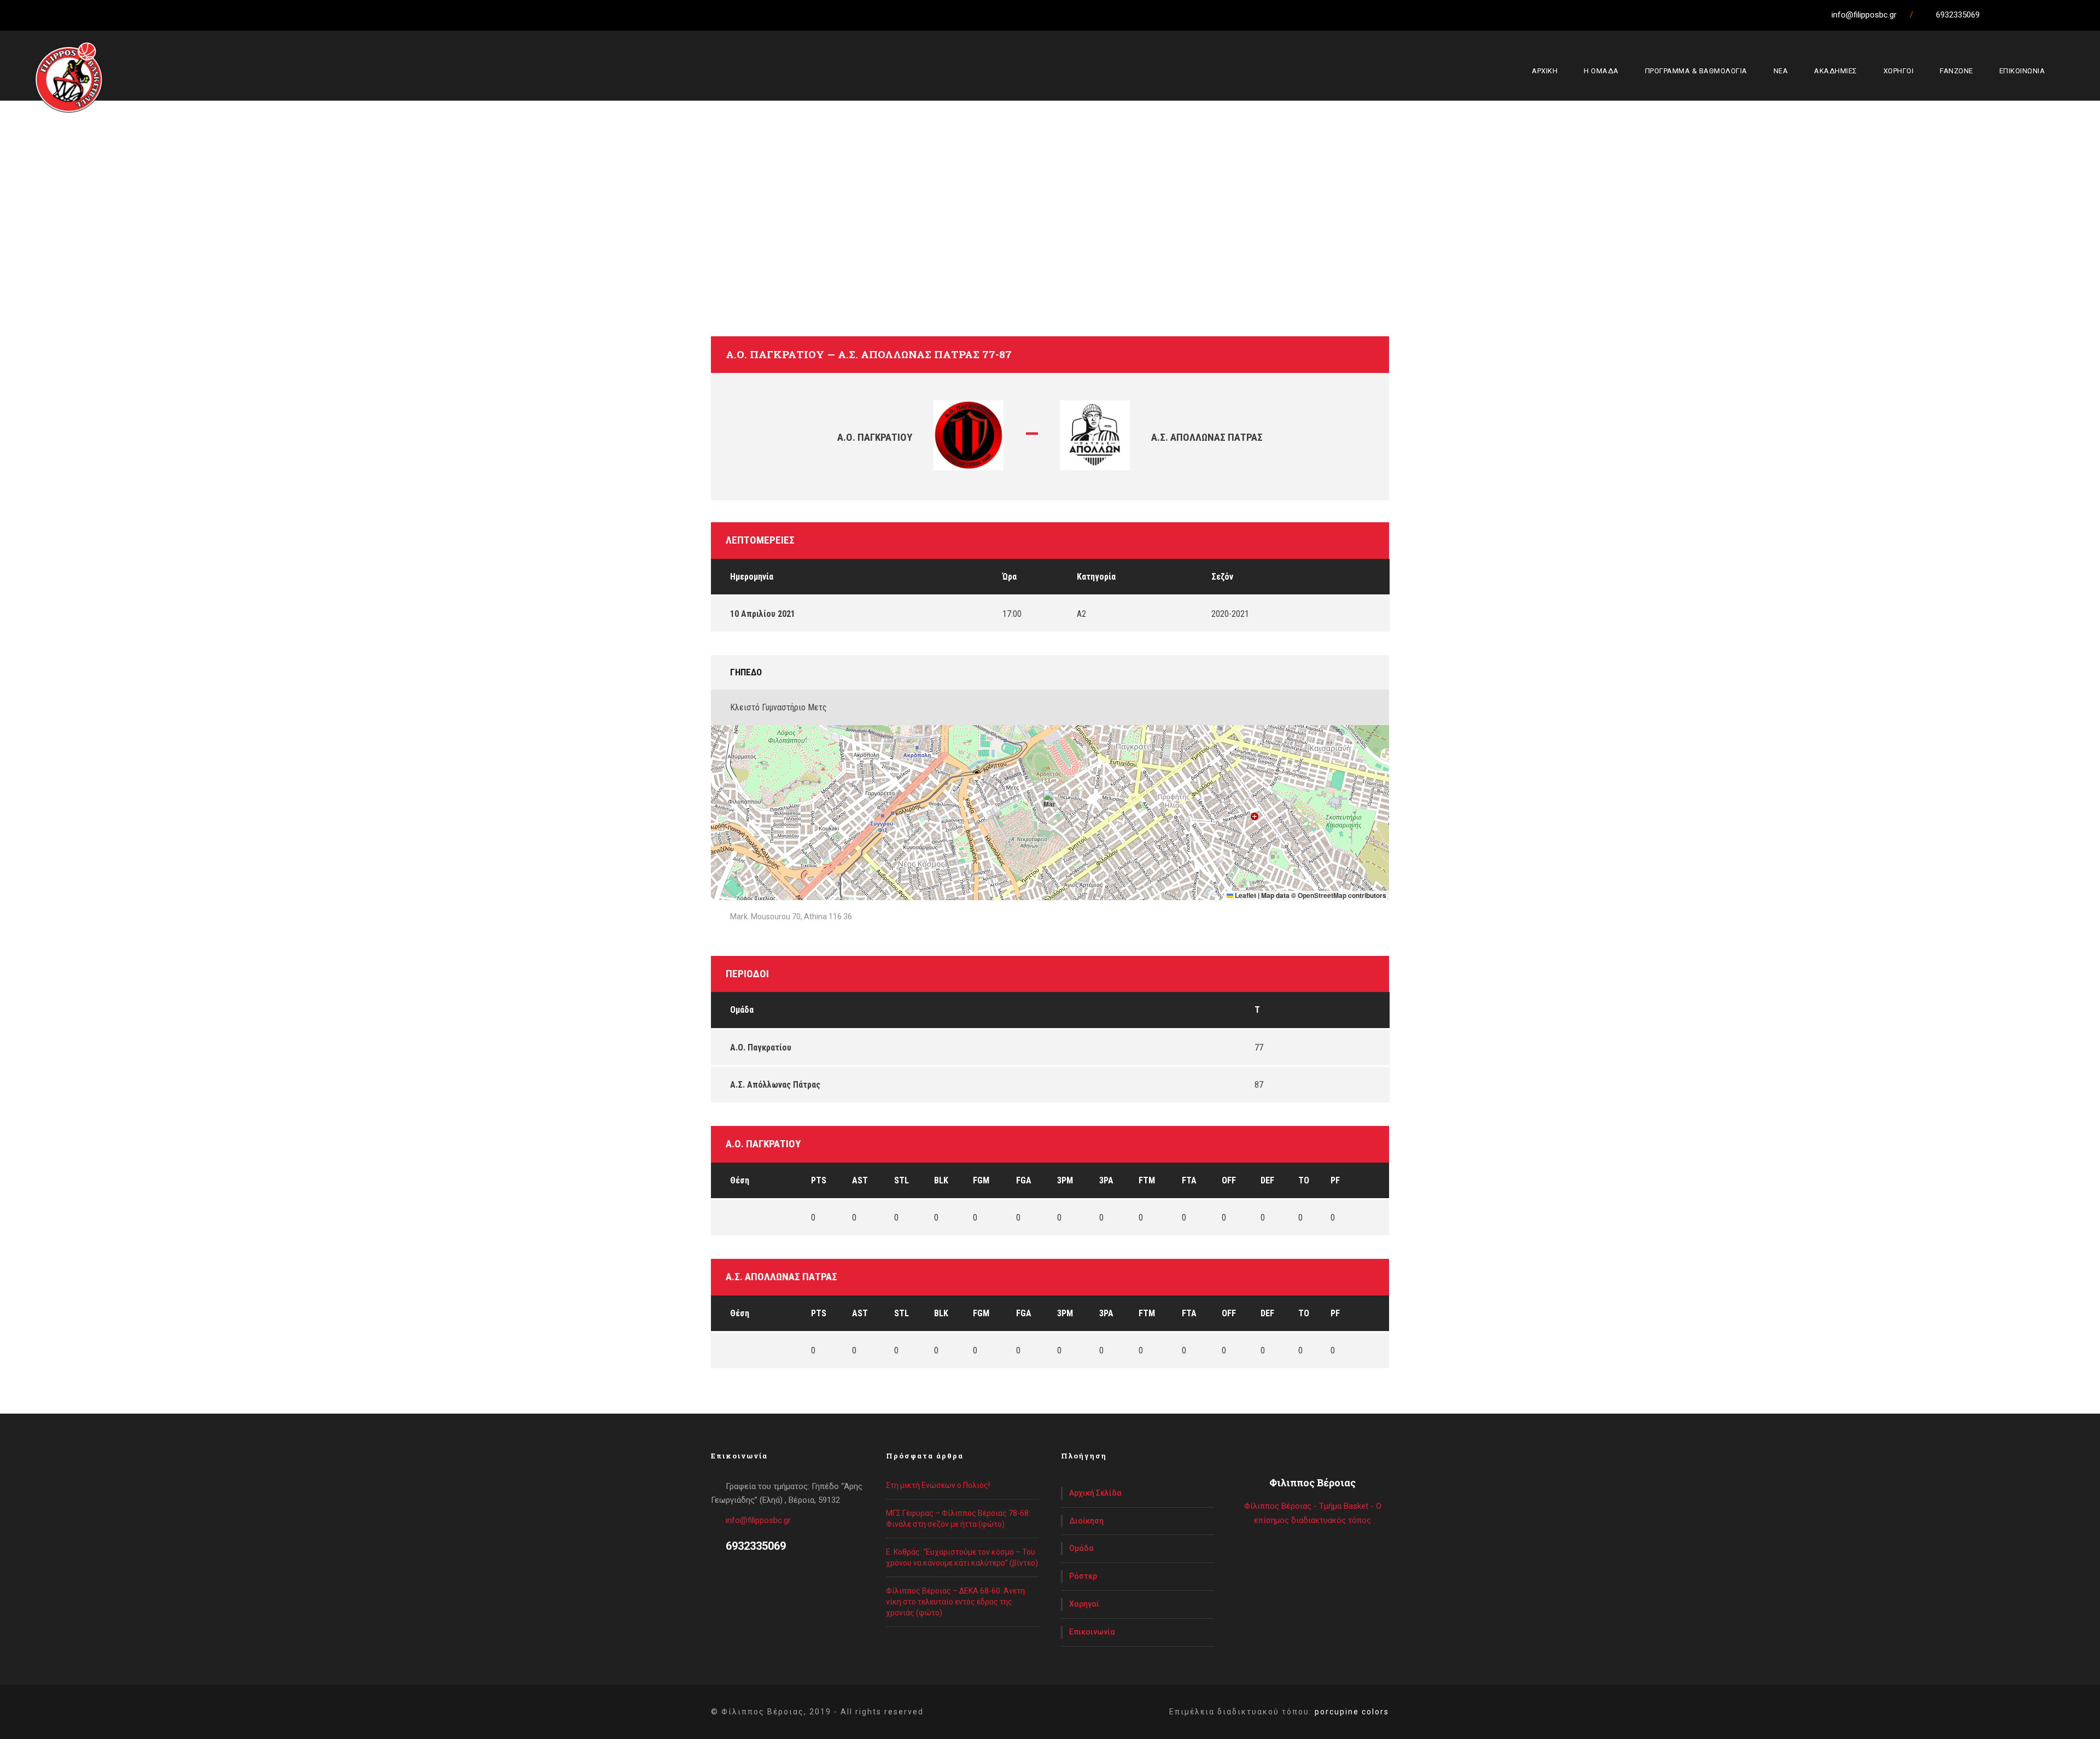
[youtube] (2057, 15)
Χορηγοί (1084, 1604)
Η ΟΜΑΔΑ (1601, 71)
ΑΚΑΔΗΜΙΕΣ (1836, 71)
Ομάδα (1081, 1548)
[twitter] (2037, 15)
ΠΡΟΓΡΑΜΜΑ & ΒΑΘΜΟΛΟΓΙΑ (1696, 71)
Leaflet (1245, 895)
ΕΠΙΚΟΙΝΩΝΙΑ (2022, 71)
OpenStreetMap (1322, 895)
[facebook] (2017, 15)
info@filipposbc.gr (758, 1520)
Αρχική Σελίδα (1095, 1493)
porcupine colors (1352, 1712)
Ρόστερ (1083, 1576)
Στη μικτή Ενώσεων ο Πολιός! (938, 1485)
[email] (1997, 15)
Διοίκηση (1086, 1521)
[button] (1050, 801)
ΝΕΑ (1781, 71)
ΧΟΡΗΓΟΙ (1899, 71)
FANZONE (1956, 71)
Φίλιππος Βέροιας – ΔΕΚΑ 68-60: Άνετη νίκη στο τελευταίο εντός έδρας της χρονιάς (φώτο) (955, 1602)
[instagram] (2078, 15)
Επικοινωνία (1092, 1632)
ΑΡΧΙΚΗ (1545, 71)
